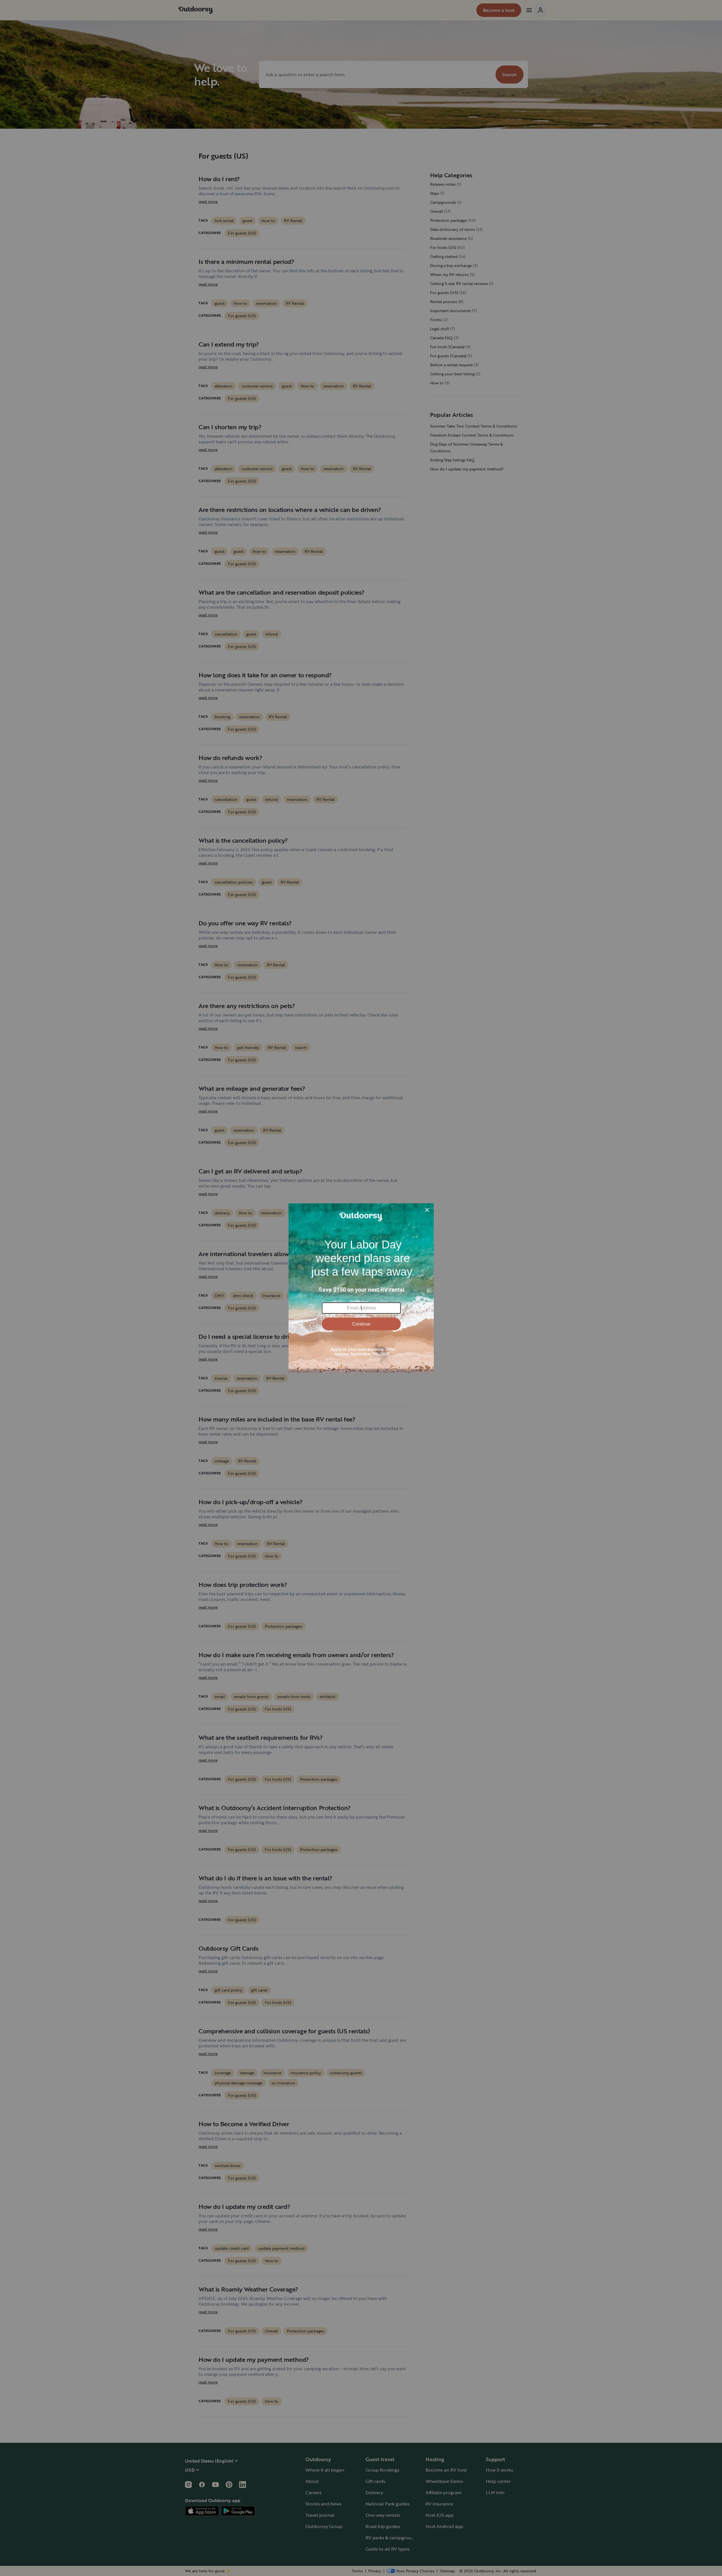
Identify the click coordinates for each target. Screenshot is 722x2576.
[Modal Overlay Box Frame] (361, 1288)
